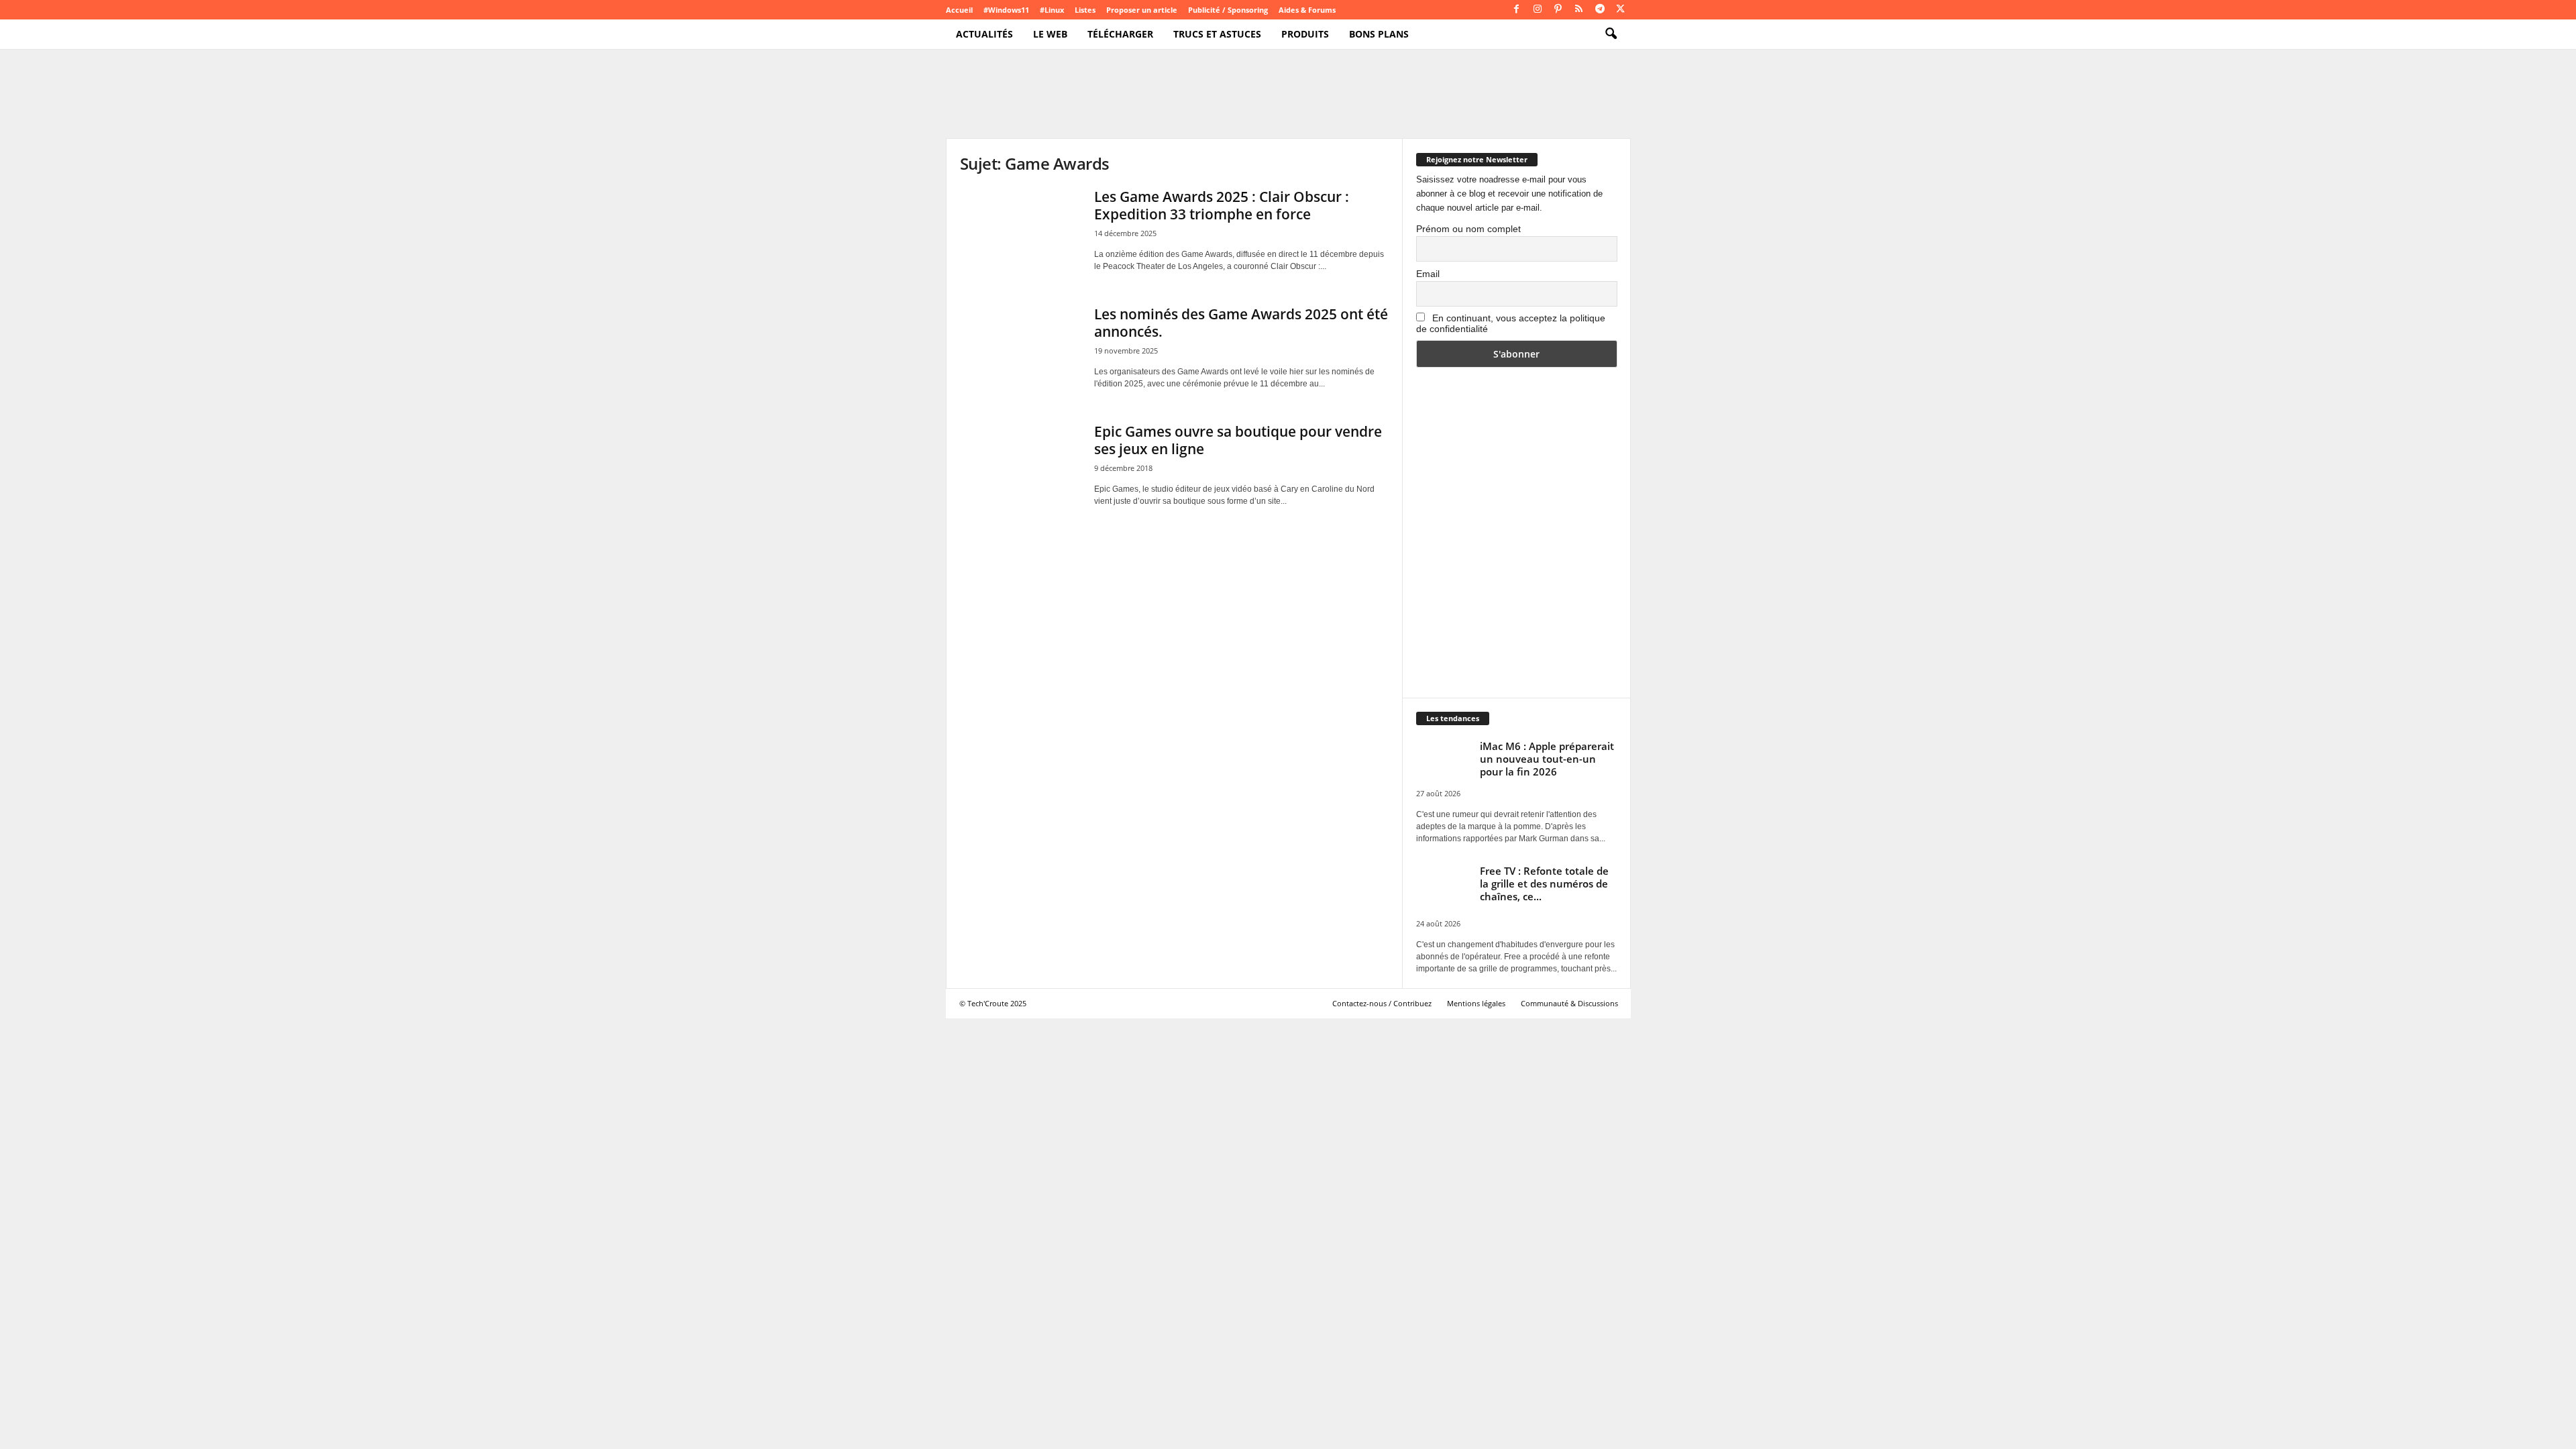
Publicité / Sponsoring (1228, 10)
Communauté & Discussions (1569, 1003)
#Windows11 (1006, 10)
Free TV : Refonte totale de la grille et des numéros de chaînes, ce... (1544, 883)
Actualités (984, 34)
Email (1428, 274)
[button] (1611, 34)
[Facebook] (1517, 10)
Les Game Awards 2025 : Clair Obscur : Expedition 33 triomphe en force (1222, 205)
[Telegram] (1600, 10)
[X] (1621, 10)
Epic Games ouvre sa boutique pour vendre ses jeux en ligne (1238, 440)
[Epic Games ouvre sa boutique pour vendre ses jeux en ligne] (1020, 468)
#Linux (1052, 10)
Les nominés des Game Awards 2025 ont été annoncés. (1241, 323)
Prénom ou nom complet (1468, 229)
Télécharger (1120, 34)
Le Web (1050, 34)
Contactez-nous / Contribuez (1382, 1003)
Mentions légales (1476, 1003)
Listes (1085, 10)
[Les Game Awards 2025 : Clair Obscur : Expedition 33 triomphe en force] (1020, 233)
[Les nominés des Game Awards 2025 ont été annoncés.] (1020, 351)
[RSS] (1579, 10)
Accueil (959, 10)
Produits (1305, 34)
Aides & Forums (1307, 10)
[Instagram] (1538, 10)
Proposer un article (1142, 10)
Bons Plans (1379, 34)
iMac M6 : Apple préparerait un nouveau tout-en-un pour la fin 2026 (1547, 759)
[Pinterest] (1558, 10)
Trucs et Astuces (1217, 34)
